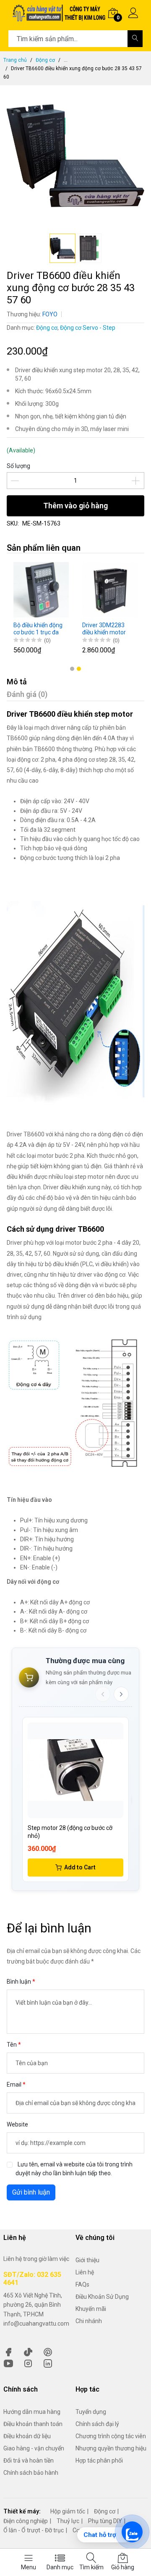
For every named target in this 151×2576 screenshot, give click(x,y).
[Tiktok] (28, 2351)
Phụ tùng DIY (105, 2521)
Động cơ (45, 60)
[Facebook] (8, 2351)
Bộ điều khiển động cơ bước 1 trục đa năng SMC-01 (38, 629)
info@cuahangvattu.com (36, 2324)
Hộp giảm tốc (68, 2511)
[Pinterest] (48, 2351)
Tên (12, 2045)
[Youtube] (8, 2363)
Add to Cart (80, 1867)
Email (15, 2084)
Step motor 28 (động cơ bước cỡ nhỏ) (70, 1832)
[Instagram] (28, 2363)
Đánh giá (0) (27, 694)
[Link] (48, 2363)
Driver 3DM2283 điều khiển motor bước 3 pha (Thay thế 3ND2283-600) (106, 629)
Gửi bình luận (31, 2192)
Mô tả (17, 682)
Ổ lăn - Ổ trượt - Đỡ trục (34, 2530)
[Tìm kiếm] (135, 39)
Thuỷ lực (68, 2521)
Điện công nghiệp (26, 2521)
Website (17, 2124)
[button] (72, 669)
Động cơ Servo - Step (88, 328)
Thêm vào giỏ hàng (75, 506)
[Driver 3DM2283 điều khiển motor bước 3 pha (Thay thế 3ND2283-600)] (110, 590)
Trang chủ (15, 60)
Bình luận (20, 1982)
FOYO (50, 314)
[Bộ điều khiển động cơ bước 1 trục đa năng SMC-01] (41, 590)
